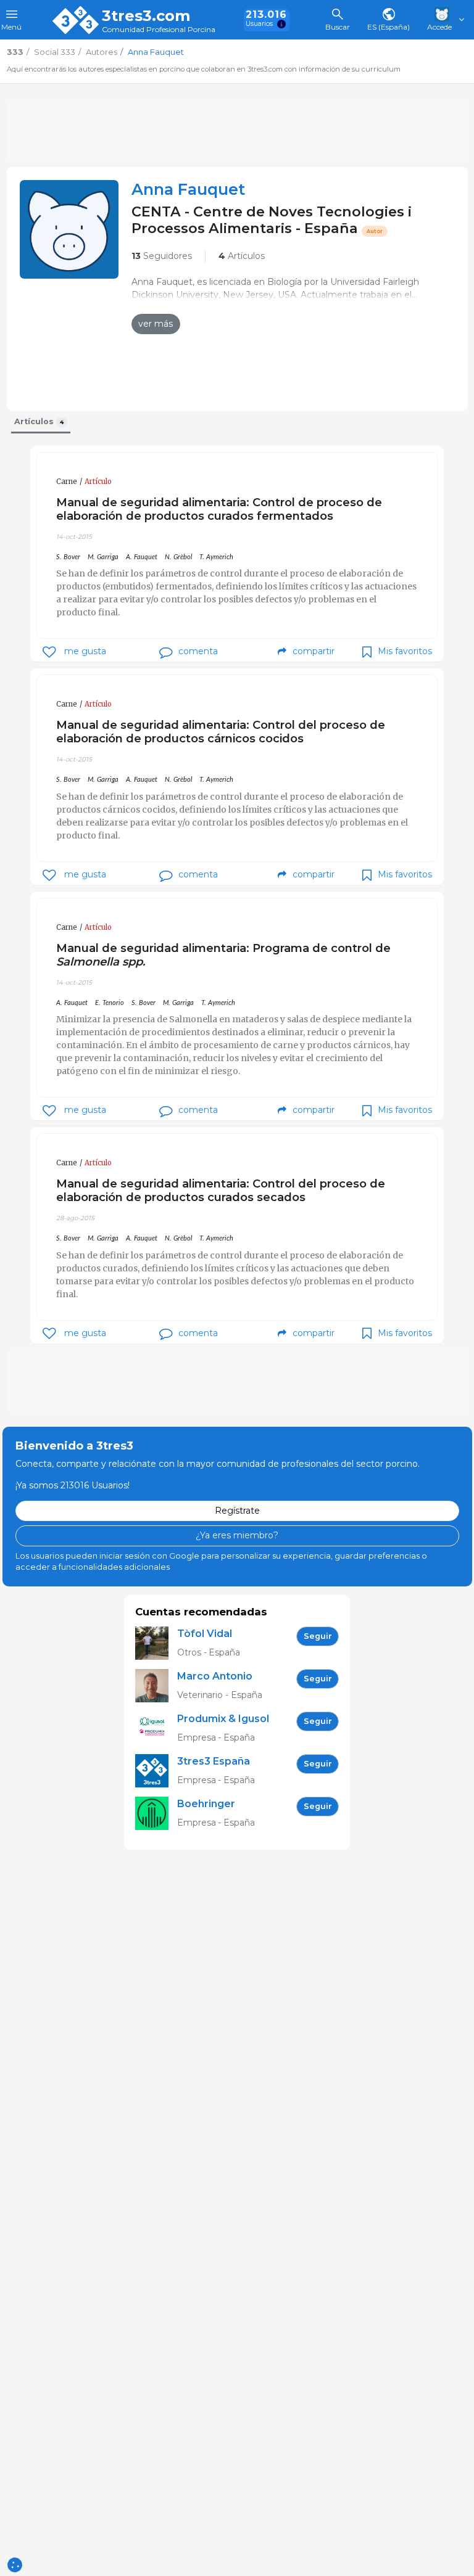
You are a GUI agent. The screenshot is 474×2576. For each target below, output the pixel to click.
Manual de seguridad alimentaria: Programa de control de (223, 955)
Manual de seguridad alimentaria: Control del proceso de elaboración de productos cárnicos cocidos (221, 732)
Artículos (242, 256)
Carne (67, 482)
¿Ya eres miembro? (237, 1535)
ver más (156, 324)
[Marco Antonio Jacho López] (156, 1686)
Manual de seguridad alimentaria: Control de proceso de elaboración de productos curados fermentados (219, 509)
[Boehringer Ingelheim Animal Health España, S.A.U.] (156, 1814)
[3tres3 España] (156, 1771)
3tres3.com (146, 16)
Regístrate (237, 1511)
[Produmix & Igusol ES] (156, 1729)
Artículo (98, 482)
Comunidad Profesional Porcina (159, 30)
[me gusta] (49, 652)
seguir (318, 1636)
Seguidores (162, 256)
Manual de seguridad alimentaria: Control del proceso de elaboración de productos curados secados (221, 1190)
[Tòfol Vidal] (156, 1643)
